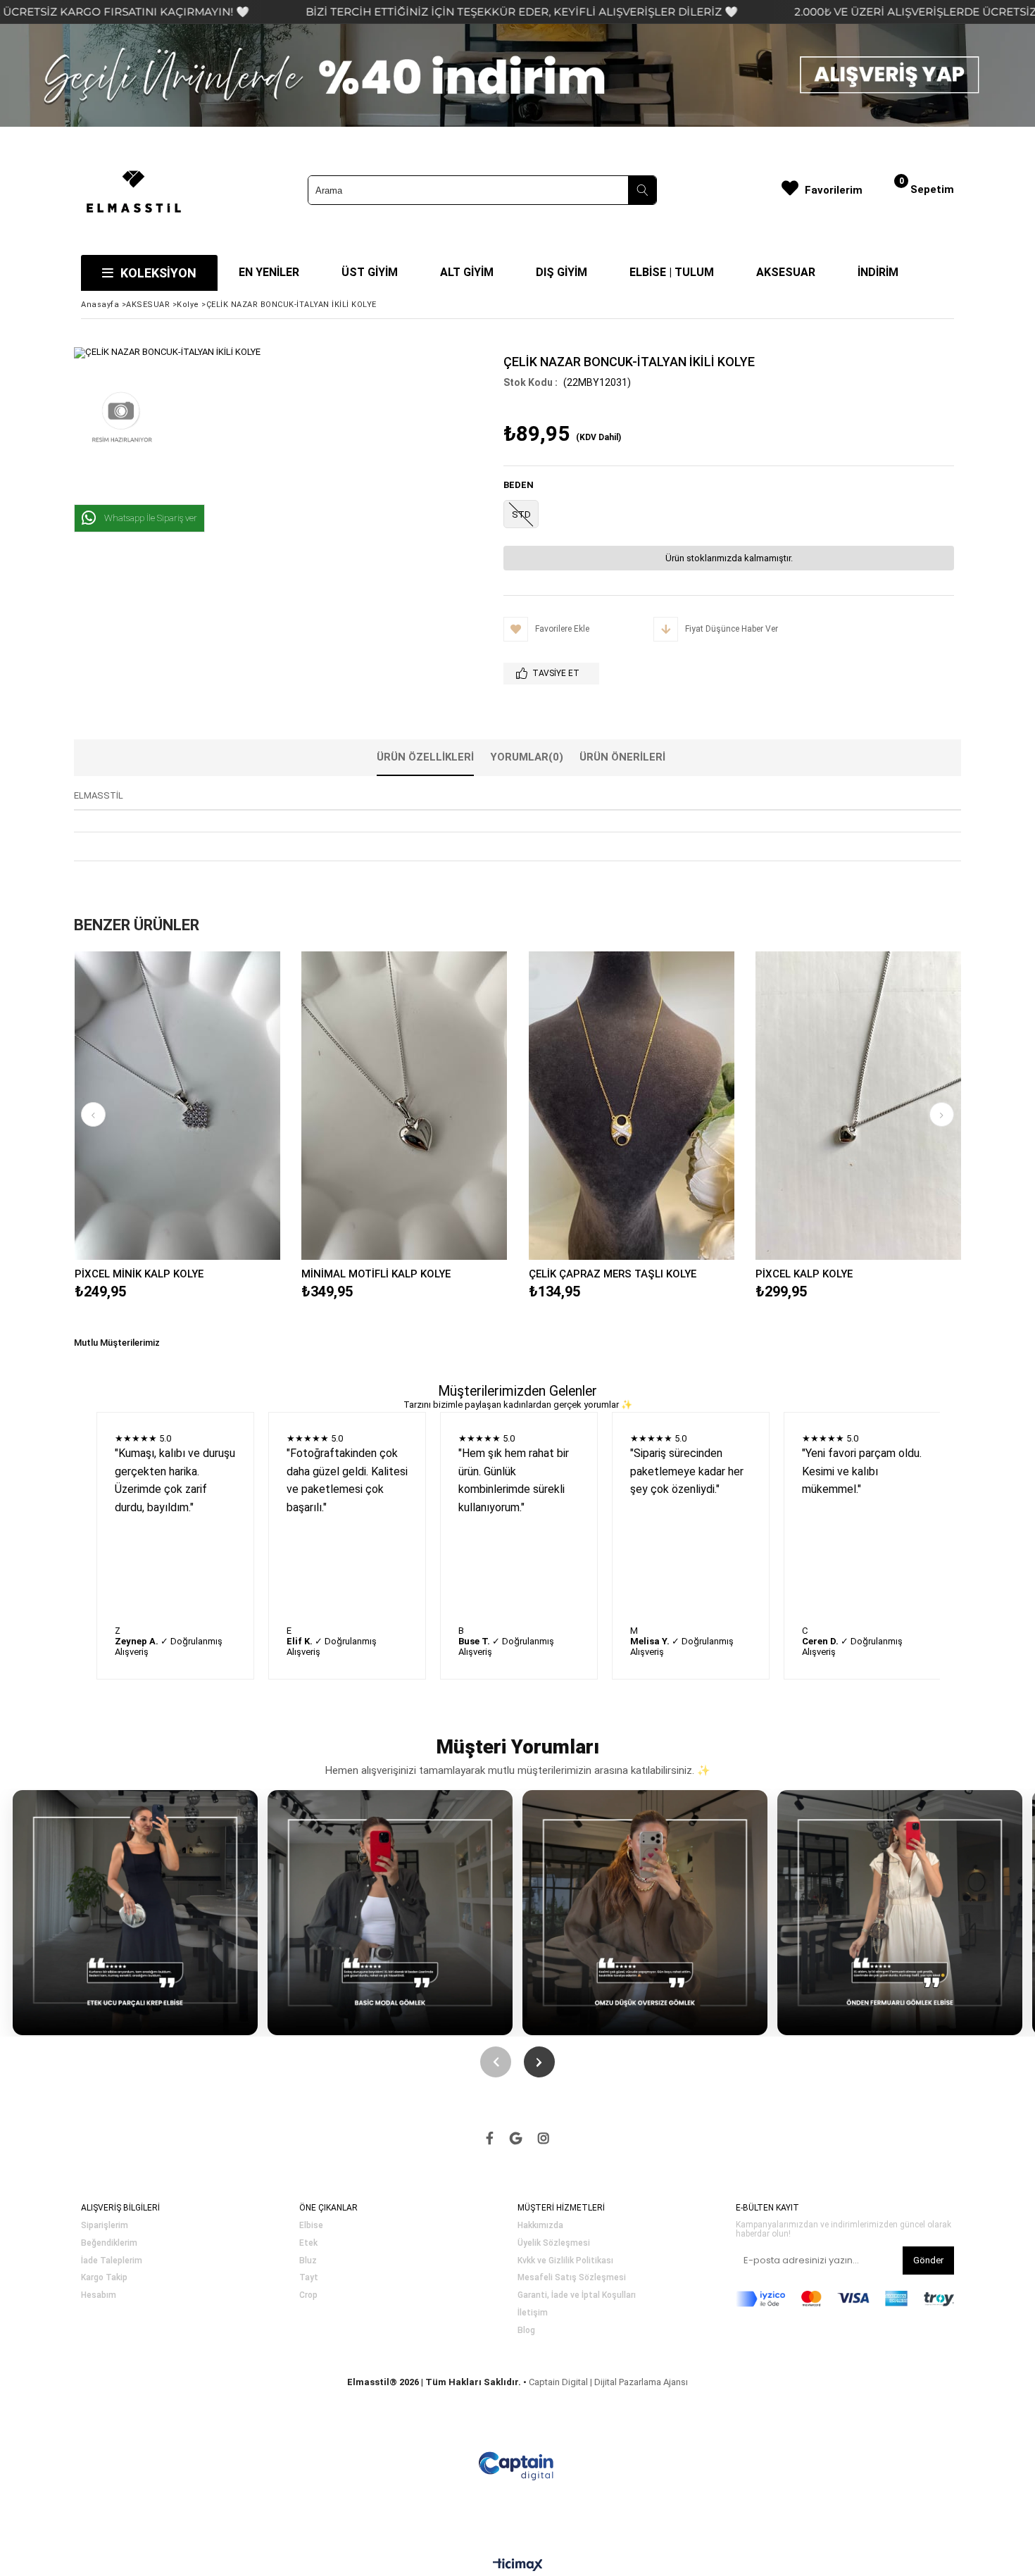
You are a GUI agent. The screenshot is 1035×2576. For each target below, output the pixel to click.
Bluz (308, 2261)
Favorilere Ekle (177, 1106)
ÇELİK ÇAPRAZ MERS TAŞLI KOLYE (613, 1274)
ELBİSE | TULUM (672, 272)
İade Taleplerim (112, 2261)
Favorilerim (834, 190)
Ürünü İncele (227, 1106)
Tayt (309, 2278)
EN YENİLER (269, 272)
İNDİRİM (878, 272)
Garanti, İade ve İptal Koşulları (577, 2295)
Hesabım (99, 2295)
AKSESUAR (786, 272)
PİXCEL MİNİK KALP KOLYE (139, 1274)
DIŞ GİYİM (562, 272)
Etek (308, 2243)
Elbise (311, 2226)
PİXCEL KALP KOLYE (804, 1274)
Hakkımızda (540, 2226)
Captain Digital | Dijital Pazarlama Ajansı (608, 2382)
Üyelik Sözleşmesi (554, 2243)
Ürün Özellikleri (425, 757)
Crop (308, 2295)
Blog (526, 2331)
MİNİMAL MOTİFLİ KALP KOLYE (376, 1274)
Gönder (928, 2260)
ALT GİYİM (467, 272)
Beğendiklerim (109, 2243)
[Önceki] (496, 2062)
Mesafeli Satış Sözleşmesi (572, 2278)
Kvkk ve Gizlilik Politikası (565, 2261)
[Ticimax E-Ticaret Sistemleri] (518, 2565)
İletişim (533, 2313)
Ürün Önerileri (622, 757)
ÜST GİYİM (370, 272)
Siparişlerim (105, 2226)
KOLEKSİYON (158, 273)
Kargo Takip (104, 2278)
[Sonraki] (539, 2062)
